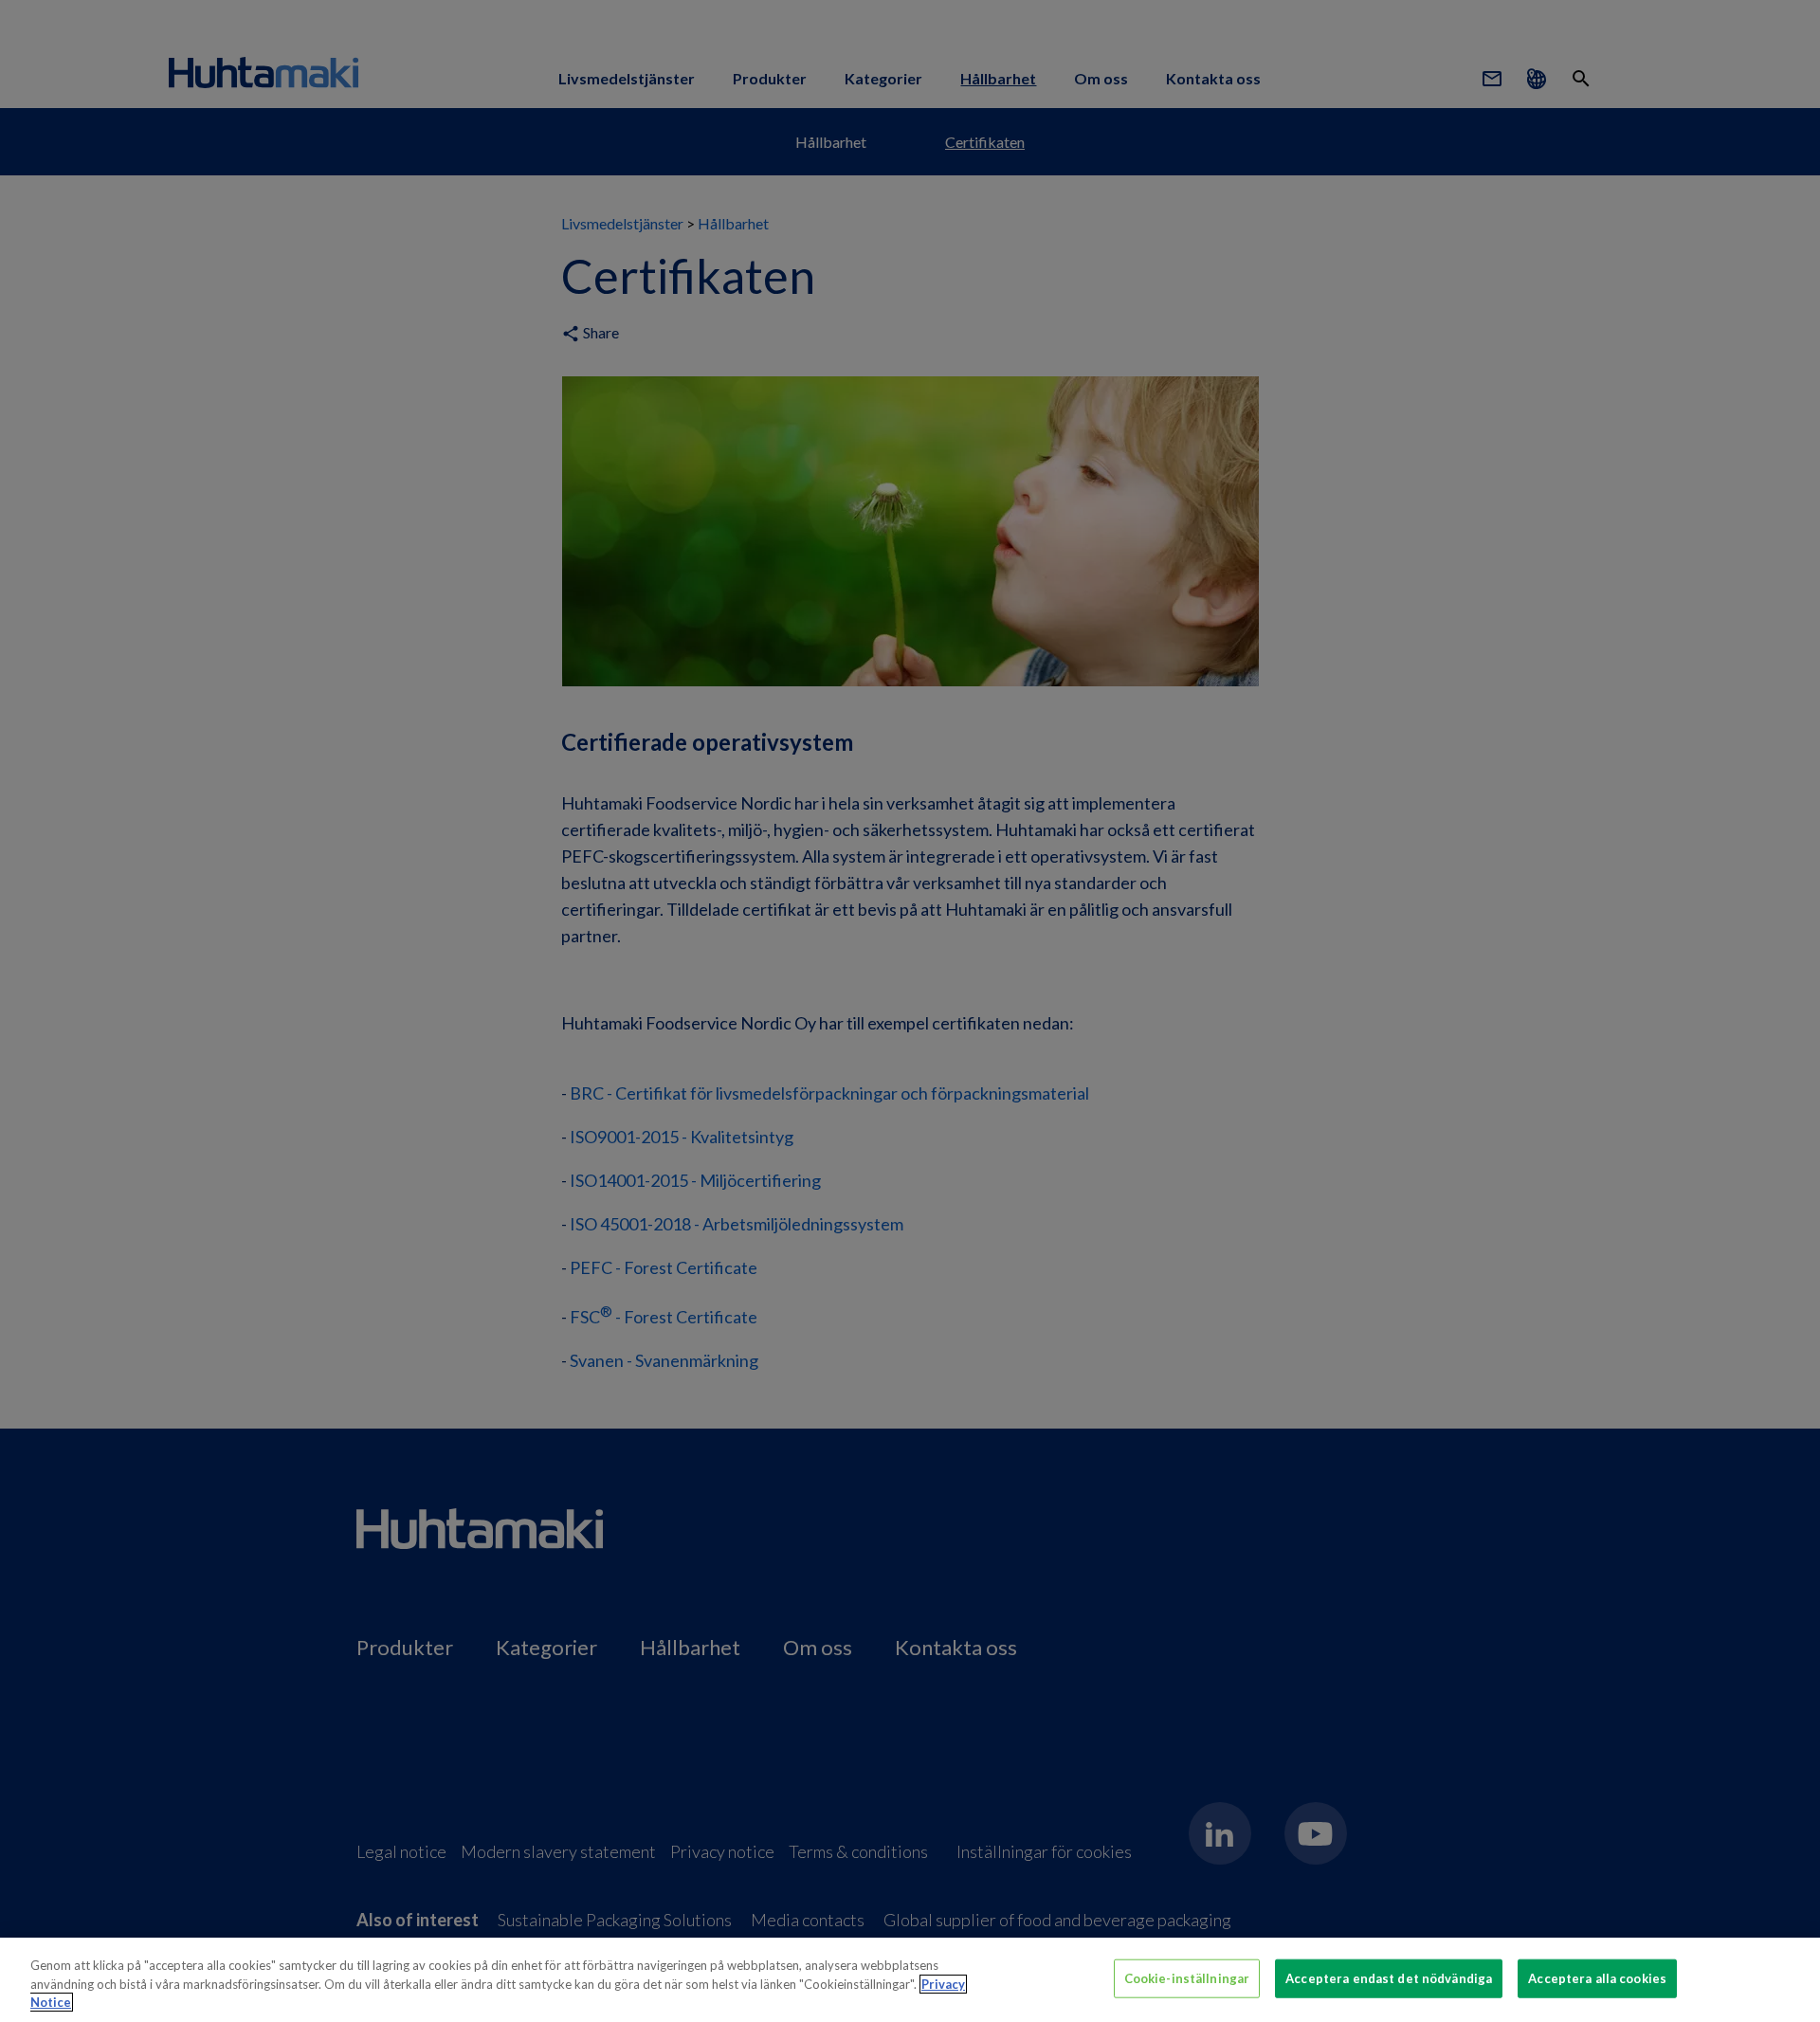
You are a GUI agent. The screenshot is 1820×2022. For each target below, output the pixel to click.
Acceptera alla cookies (1597, 1977)
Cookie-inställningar (1187, 1977)
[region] (910, 1980)
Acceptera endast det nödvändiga (1389, 1977)
